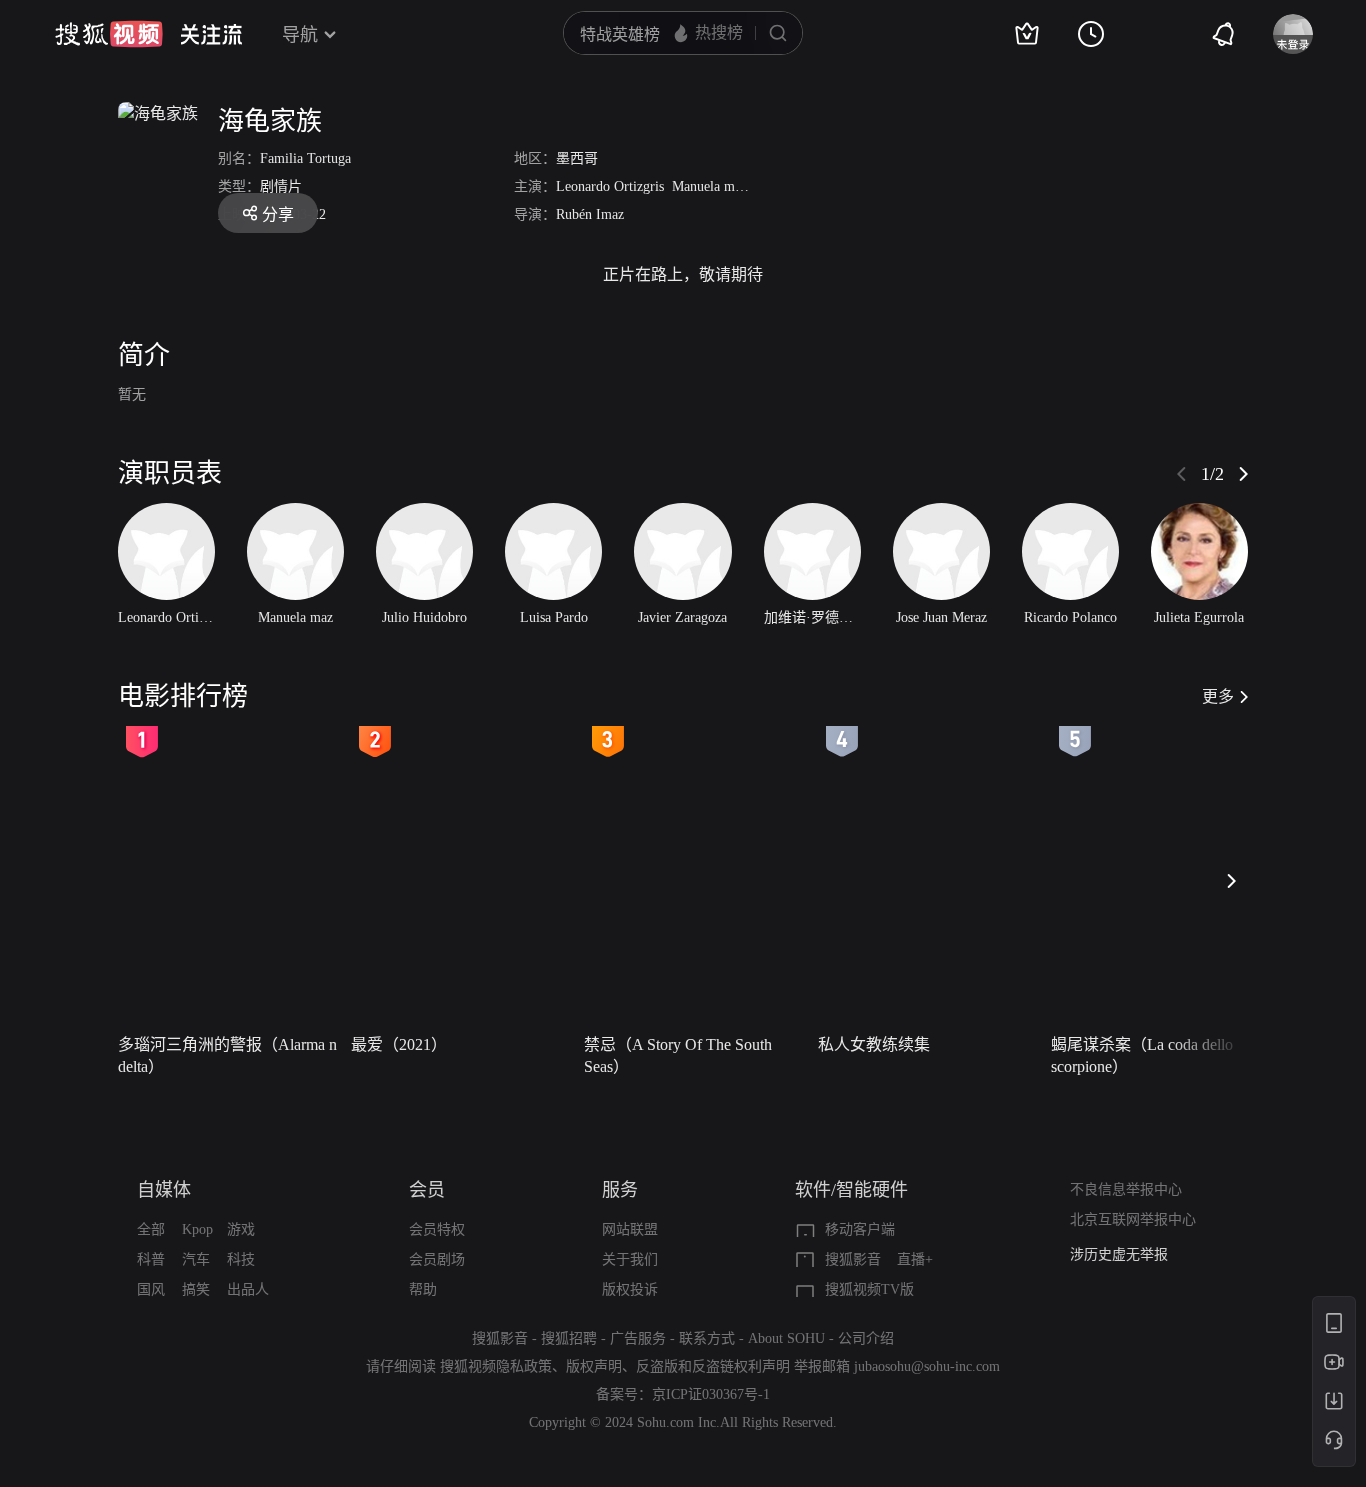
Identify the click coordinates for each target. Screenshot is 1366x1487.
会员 (427, 1190)
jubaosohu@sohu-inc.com (927, 1366)
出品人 (248, 1289)
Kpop (197, 1229)
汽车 (196, 1259)
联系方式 (707, 1338)
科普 (151, 1259)
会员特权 (437, 1229)
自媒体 (164, 1190)
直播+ (915, 1259)
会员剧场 (437, 1259)
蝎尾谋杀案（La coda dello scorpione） (1142, 1055)
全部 (151, 1229)
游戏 (241, 1229)
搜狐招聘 (569, 1338)
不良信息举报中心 (1126, 1189)
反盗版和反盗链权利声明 (713, 1366)
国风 (151, 1289)
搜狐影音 (853, 1259)
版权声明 (594, 1366)
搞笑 (196, 1289)
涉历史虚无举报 (1119, 1254)
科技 (241, 1259)
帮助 (423, 1289)
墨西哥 (577, 158)
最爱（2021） (399, 1044)
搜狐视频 (109, 34)
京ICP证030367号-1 (711, 1394)
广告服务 (638, 1338)
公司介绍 (866, 1338)
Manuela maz (709, 186)
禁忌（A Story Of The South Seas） (678, 1055)
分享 (278, 214)
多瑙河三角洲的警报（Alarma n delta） (227, 1055)
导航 (300, 35)
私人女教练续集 (874, 1044)
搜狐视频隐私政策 (496, 1366)
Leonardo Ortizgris (610, 186)
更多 (1218, 696)
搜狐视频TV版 (869, 1289)
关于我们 (630, 1259)
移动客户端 (860, 1229)
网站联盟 (630, 1229)
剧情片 (281, 186)
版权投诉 (630, 1289)
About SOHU (786, 1338)
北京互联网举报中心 (1133, 1219)
